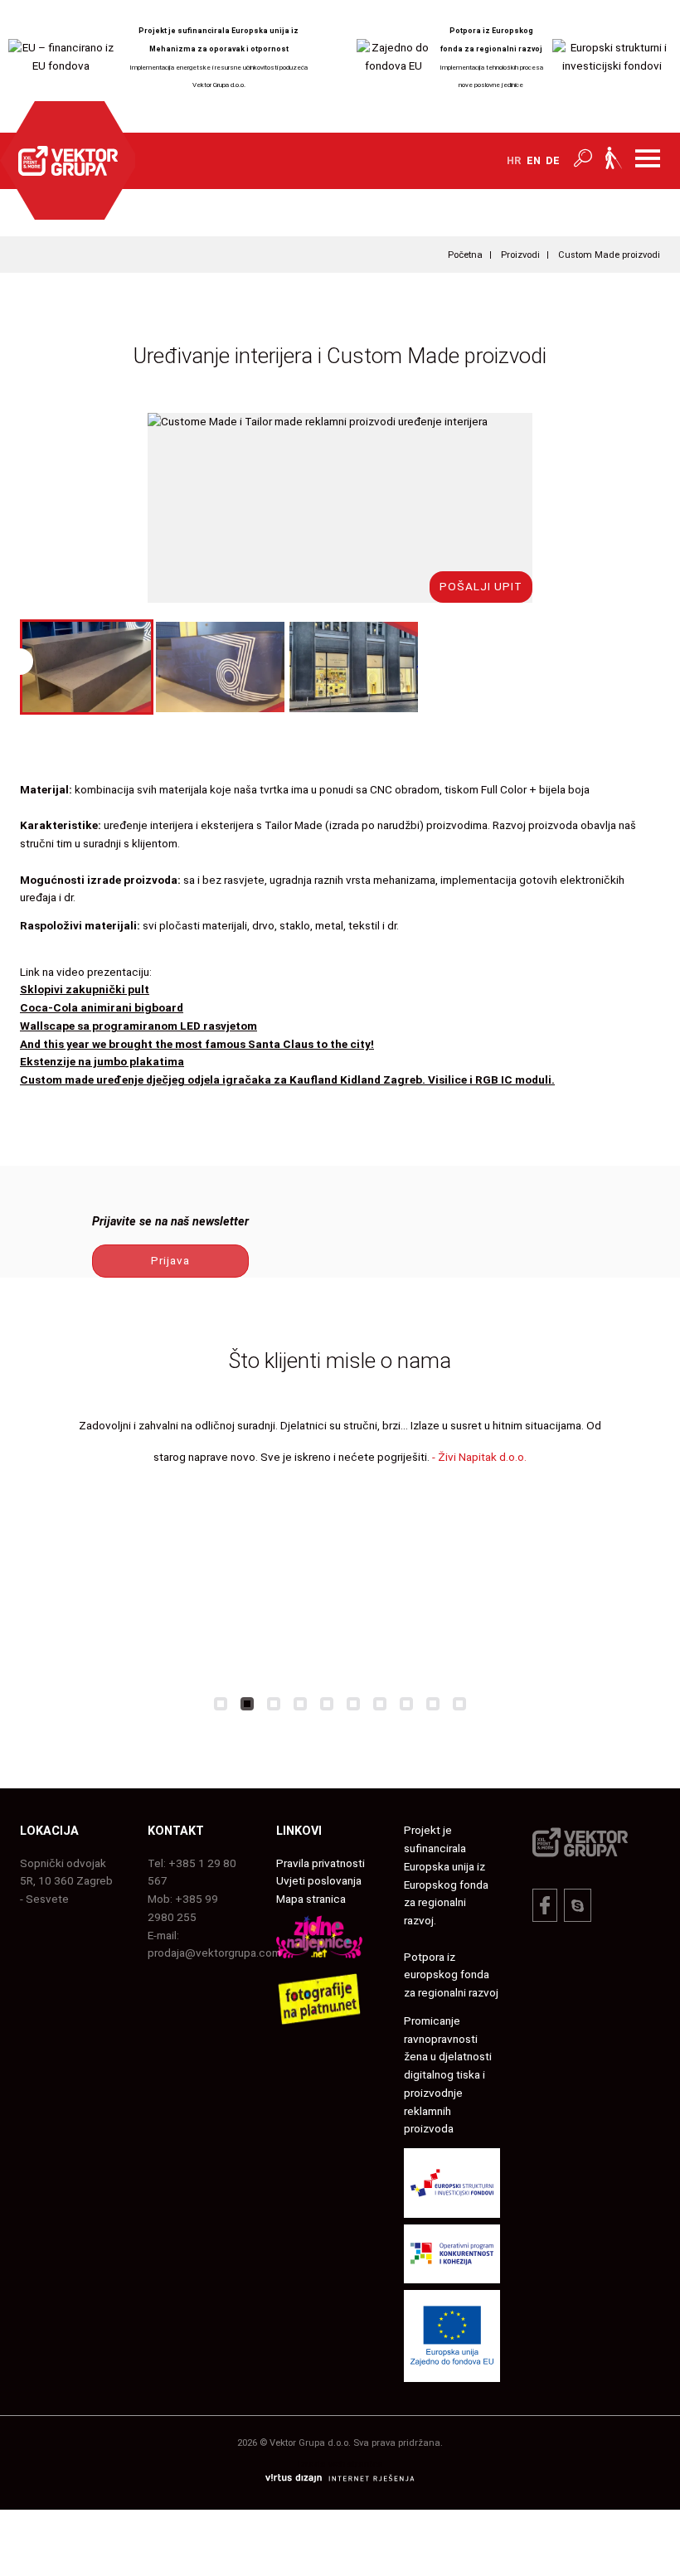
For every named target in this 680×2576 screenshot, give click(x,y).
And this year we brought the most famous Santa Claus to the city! (197, 1044)
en (534, 160)
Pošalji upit (481, 586)
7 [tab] (380, 1704)
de (553, 160)
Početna (465, 255)
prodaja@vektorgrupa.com (214, 1953)
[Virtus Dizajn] (340, 2481)
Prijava (170, 1260)
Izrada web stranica (340, 2464)
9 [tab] (433, 1704)
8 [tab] (406, 1704)
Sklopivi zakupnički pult (85, 989)
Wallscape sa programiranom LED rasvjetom (138, 1026)
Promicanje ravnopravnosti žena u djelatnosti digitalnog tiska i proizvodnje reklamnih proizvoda (448, 2075)
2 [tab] (247, 1704)
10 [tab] (459, 1704)
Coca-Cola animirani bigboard (102, 1007)
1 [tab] (221, 1704)
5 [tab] (327, 1704)
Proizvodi (520, 255)
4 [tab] (300, 1704)
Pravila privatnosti (321, 1863)
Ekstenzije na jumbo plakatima (102, 1061)
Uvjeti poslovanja (319, 1880)
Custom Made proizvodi (609, 255)
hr (514, 160)
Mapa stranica (311, 1899)
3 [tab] (274, 1704)
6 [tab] (353, 1704)
